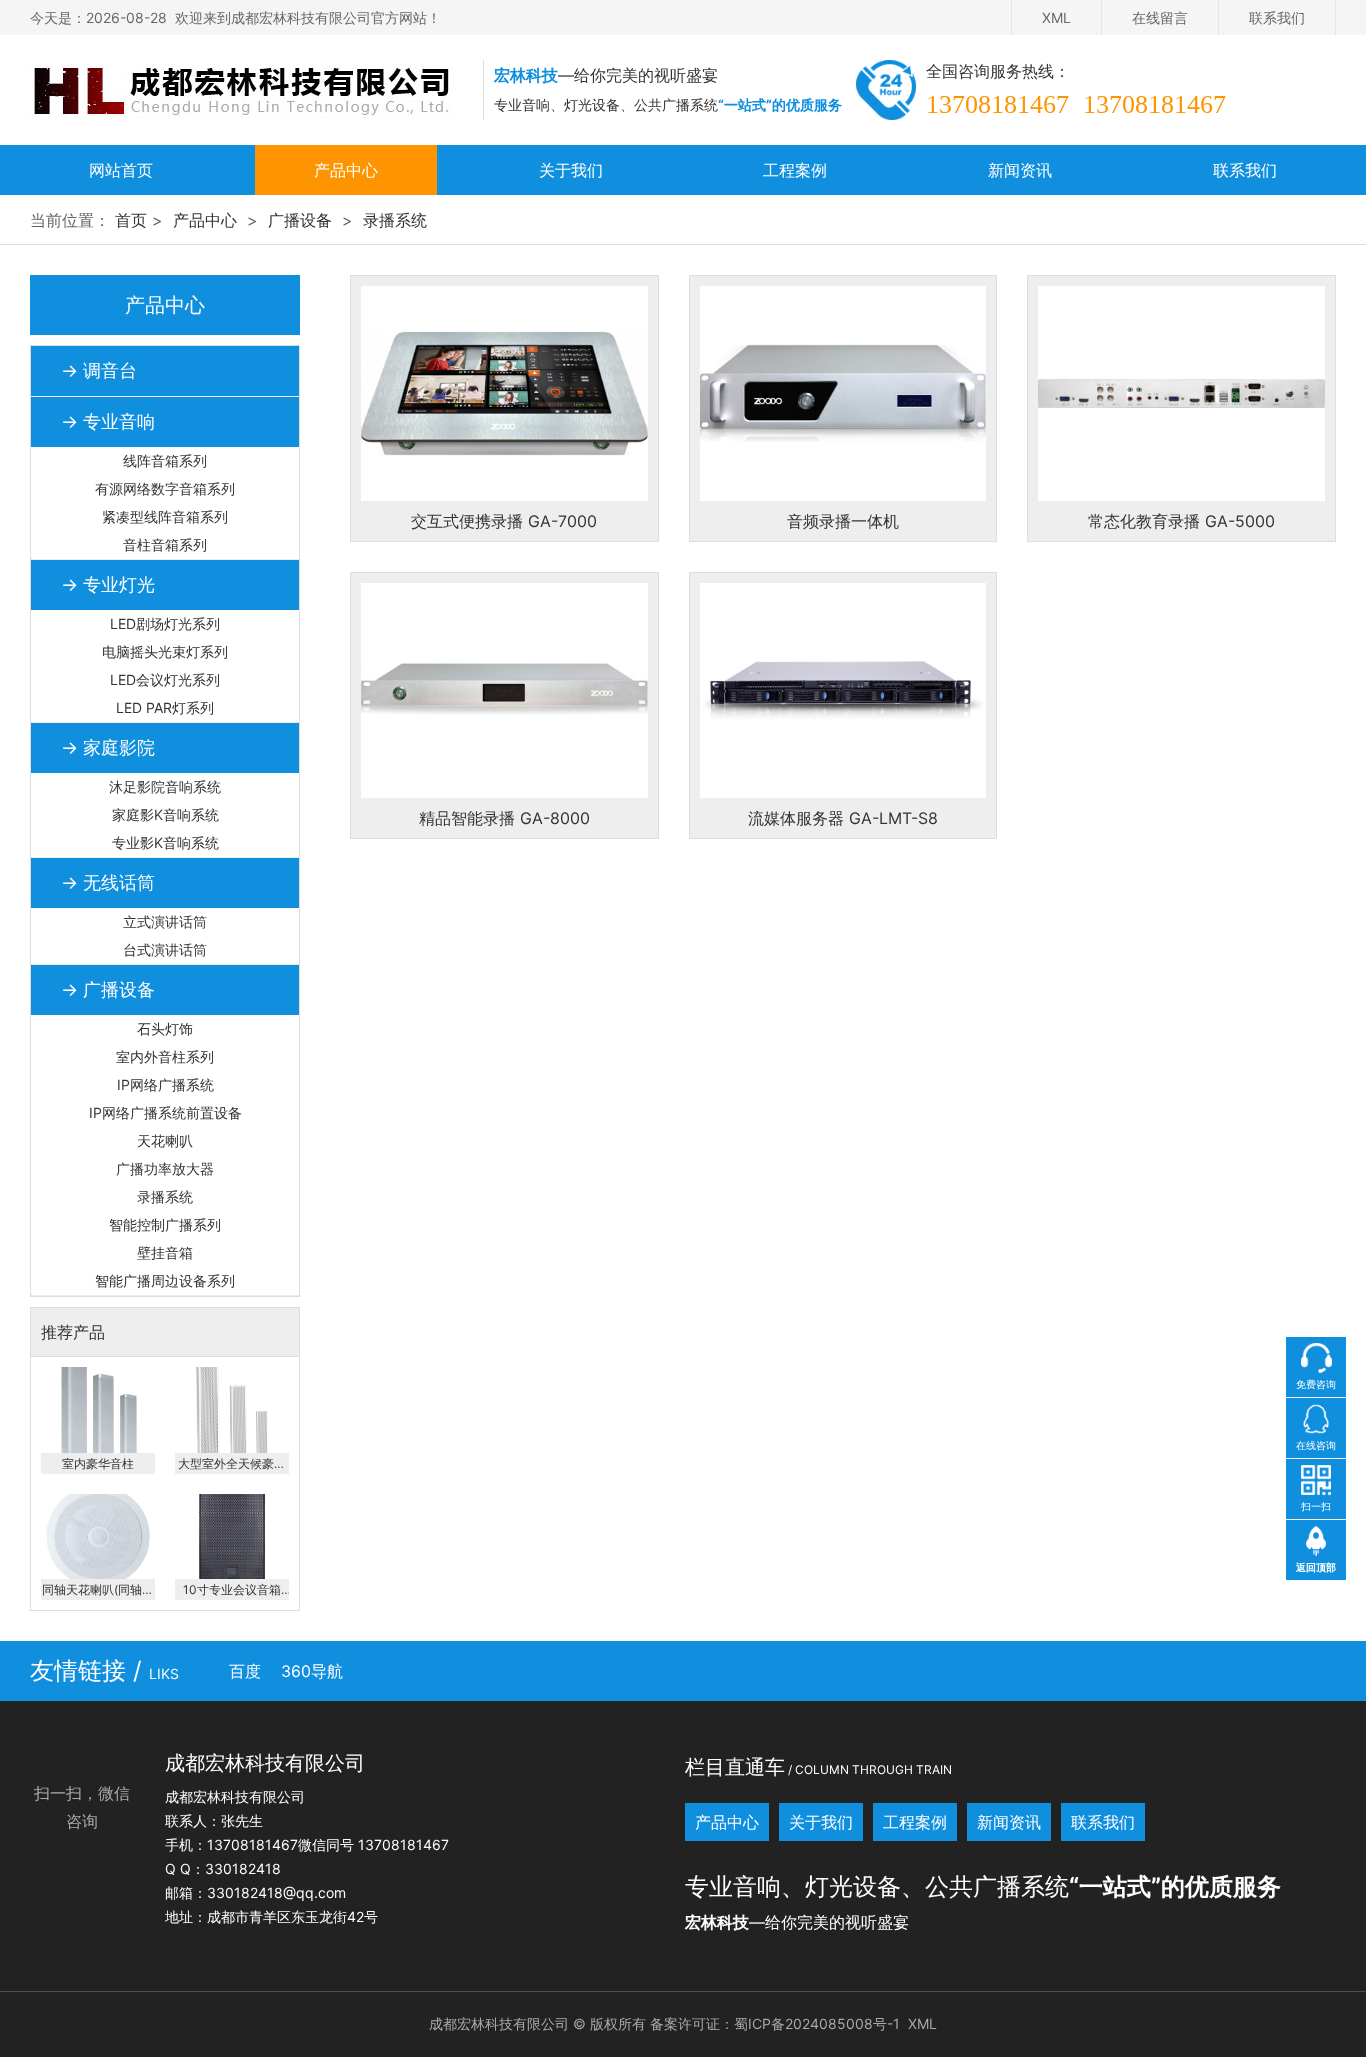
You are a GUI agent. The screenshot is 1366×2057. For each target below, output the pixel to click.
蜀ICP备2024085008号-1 (817, 2023)
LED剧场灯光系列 (165, 623)
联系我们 (1277, 17)
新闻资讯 (1020, 170)
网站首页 (121, 170)
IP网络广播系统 (165, 1084)
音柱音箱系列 (165, 544)
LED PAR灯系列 (165, 707)
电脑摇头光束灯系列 (165, 651)
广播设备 (300, 220)
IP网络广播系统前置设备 (165, 1112)
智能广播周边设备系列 (165, 1280)
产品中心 (346, 170)
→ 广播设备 (108, 989)
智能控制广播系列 (165, 1224)
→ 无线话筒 (108, 882)
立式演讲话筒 (165, 921)
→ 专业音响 (108, 421)
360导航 (312, 1671)
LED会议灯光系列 (165, 679)
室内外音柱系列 (165, 1056)
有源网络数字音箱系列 (165, 488)
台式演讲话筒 (165, 949)
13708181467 (997, 104)
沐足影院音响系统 (165, 786)
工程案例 (795, 170)
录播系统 (395, 220)
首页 (131, 220)
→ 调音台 (99, 370)
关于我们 (571, 170)
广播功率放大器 (165, 1168)
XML (1056, 17)
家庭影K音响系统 (165, 814)
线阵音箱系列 (165, 460)
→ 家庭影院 (108, 747)
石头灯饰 (165, 1028)
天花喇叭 (165, 1140)
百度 (245, 1671)
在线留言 (1160, 17)
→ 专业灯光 (108, 584)
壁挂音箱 (165, 1252)
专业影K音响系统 (165, 842)
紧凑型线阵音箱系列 (165, 516)
